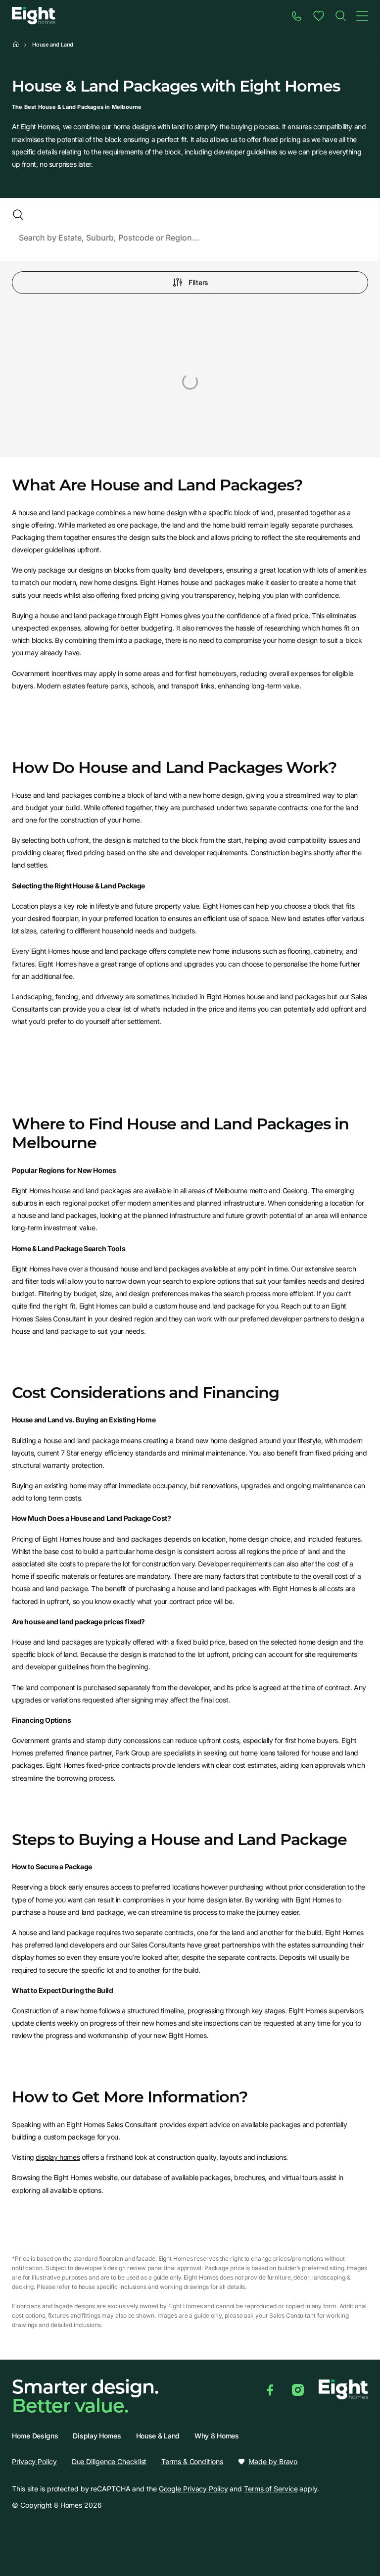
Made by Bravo (273, 2462)
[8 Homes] (34, 15)
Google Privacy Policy (193, 2489)
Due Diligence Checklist (109, 2461)
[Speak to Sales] (297, 16)
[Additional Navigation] (362, 16)
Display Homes (97, 2436)
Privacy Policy (34, 2461)
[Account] (319, 16)
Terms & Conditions (192, 2461)
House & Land (158, 2436)
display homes (58, 2157)
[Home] (340, 16)
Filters (198, 282)
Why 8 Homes (217, 2436)
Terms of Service (271, 2489)
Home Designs (35, 2436)
